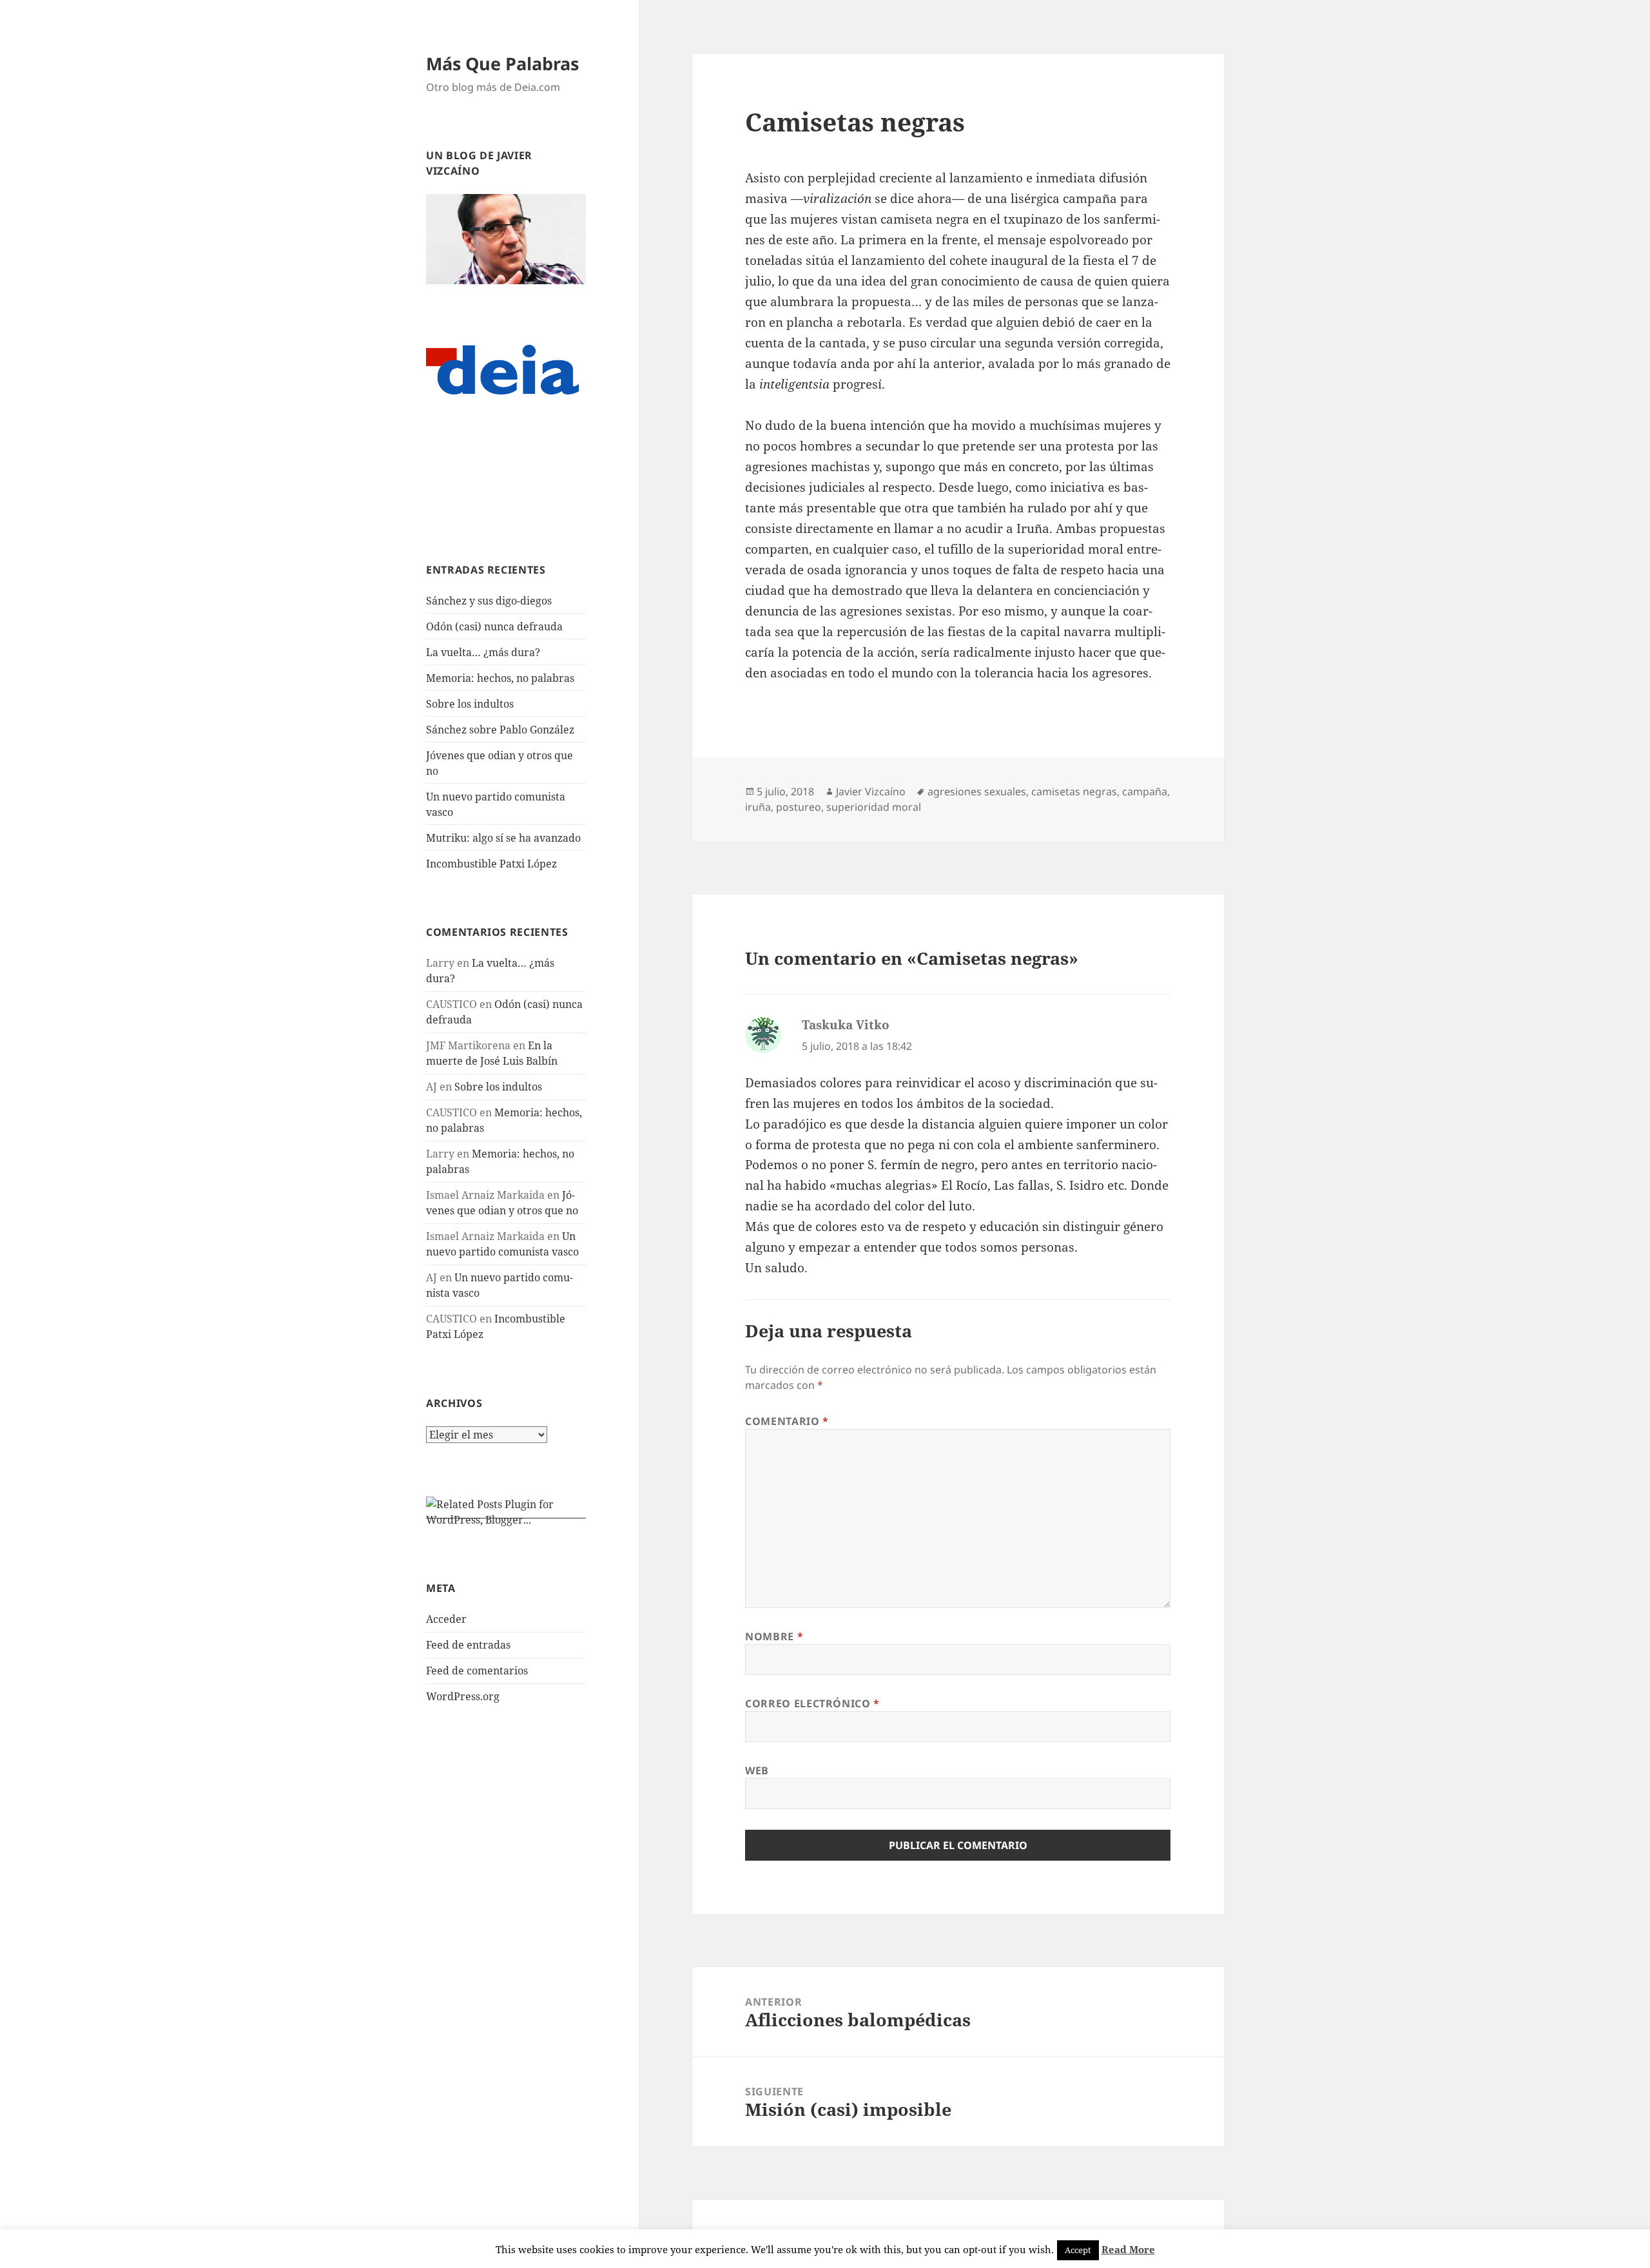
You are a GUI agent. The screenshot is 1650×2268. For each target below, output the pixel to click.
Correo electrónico (812, 1703)
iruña (758, 807)
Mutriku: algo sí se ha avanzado (503, 838)
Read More (1128, 2249)
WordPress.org (463, 1696)
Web (757, 1770)
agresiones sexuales (977, 791)
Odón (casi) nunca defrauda (494, 626)
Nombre (774, 1636)
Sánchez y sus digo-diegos (489, 601)
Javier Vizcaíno (871, 791)
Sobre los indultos (470, 704)
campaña (1145, 791)
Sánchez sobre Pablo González (500, 730)
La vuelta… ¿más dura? (483, 652)
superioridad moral (874, 807)
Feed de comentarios (477, 1671)
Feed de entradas (468, 1645)
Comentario (787, 1421)
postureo (799, 807)
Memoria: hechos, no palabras (500, 678)
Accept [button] (1078, 2250)
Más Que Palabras (502, 63)
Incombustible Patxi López (491, 864)
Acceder (446, 1619)
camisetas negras (1074, 791)
